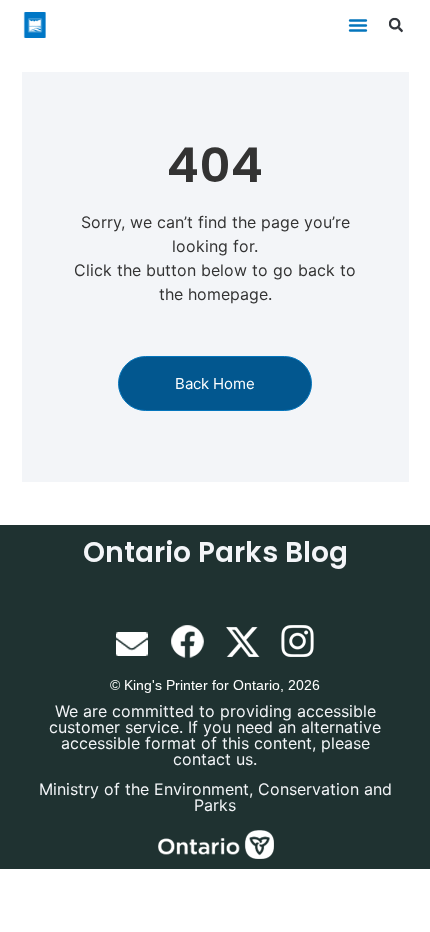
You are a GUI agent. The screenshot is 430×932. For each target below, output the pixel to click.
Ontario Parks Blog (215, 552)
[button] (358, 25)
